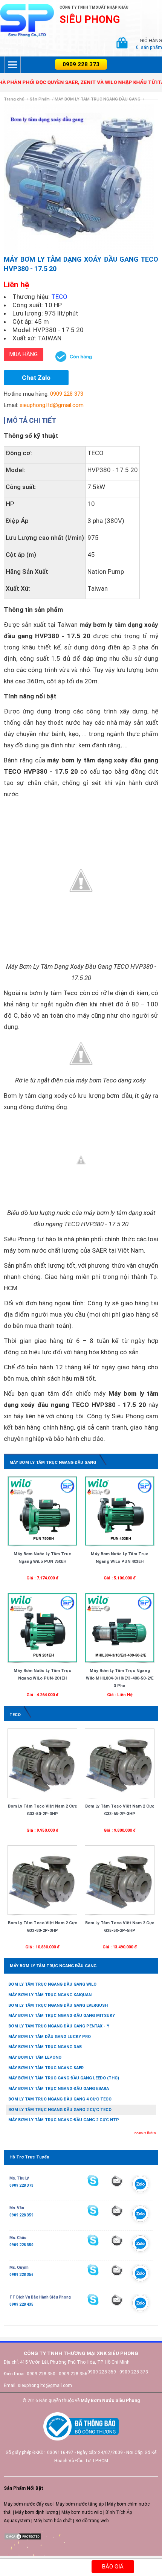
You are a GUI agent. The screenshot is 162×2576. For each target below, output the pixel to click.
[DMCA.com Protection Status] (23, 2536)
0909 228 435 (21, 2304)
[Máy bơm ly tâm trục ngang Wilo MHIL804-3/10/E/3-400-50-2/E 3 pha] (120, 1628)
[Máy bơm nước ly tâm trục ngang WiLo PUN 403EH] (120, 1511)
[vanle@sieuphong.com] (117, 2210)
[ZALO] (141, 2186)
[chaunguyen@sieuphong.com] (117, 2240)
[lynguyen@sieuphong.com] (117, 2181)
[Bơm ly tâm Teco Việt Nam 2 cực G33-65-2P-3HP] (120, 1763)
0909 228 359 (21, 2215)
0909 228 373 (81, 64)
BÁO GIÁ (113, 2567)
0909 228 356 (21, 2275)
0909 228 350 (21, 2245)
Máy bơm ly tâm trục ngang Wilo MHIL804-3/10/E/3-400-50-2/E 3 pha (120, 1678)
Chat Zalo (36, 378)
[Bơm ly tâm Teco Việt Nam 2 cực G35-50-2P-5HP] (120, 1880)
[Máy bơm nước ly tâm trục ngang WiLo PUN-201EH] (42, 1628)
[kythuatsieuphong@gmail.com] (117, 2300)
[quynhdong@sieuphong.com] (117, 2270)
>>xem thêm (145, 2133)
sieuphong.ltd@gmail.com (52, 405)
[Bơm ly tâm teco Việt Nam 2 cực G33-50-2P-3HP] (42, 1763)
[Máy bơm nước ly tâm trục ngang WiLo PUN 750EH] (42, 1511)
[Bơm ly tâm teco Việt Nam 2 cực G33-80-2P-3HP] (42, 1880)
